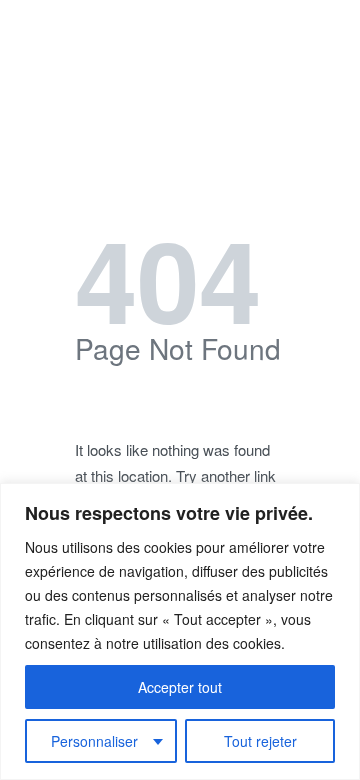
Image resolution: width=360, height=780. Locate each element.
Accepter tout (180, 687)
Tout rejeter (260, 741)
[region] (180, 631)
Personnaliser (94, 741)
